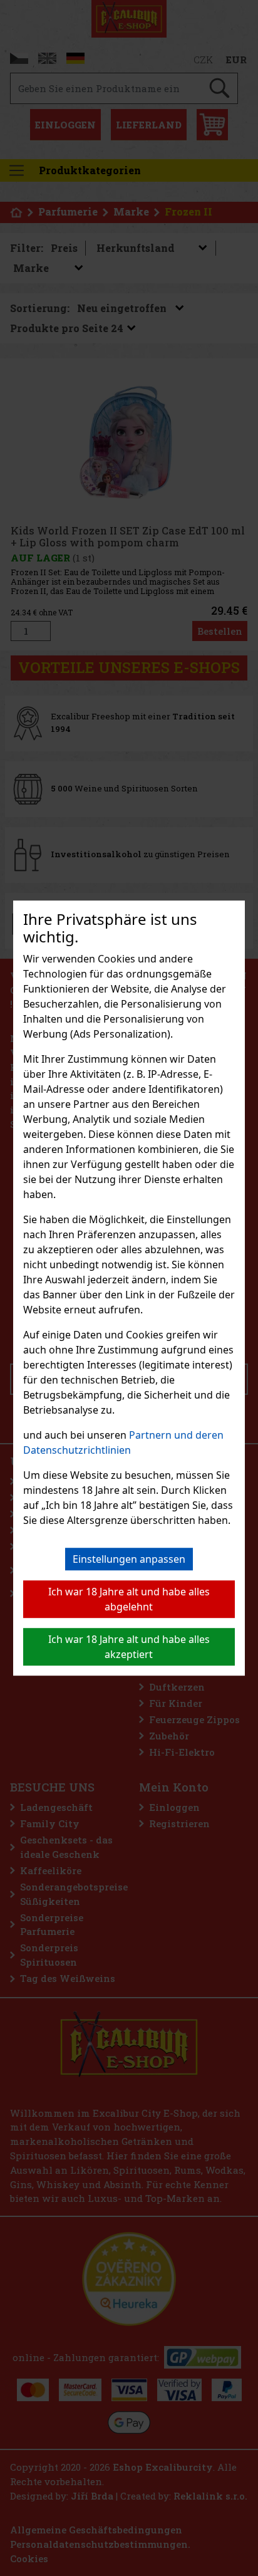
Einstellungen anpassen (129, 1559)
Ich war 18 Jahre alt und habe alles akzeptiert (129, 1647)
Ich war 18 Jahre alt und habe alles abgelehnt (129, 1599)
